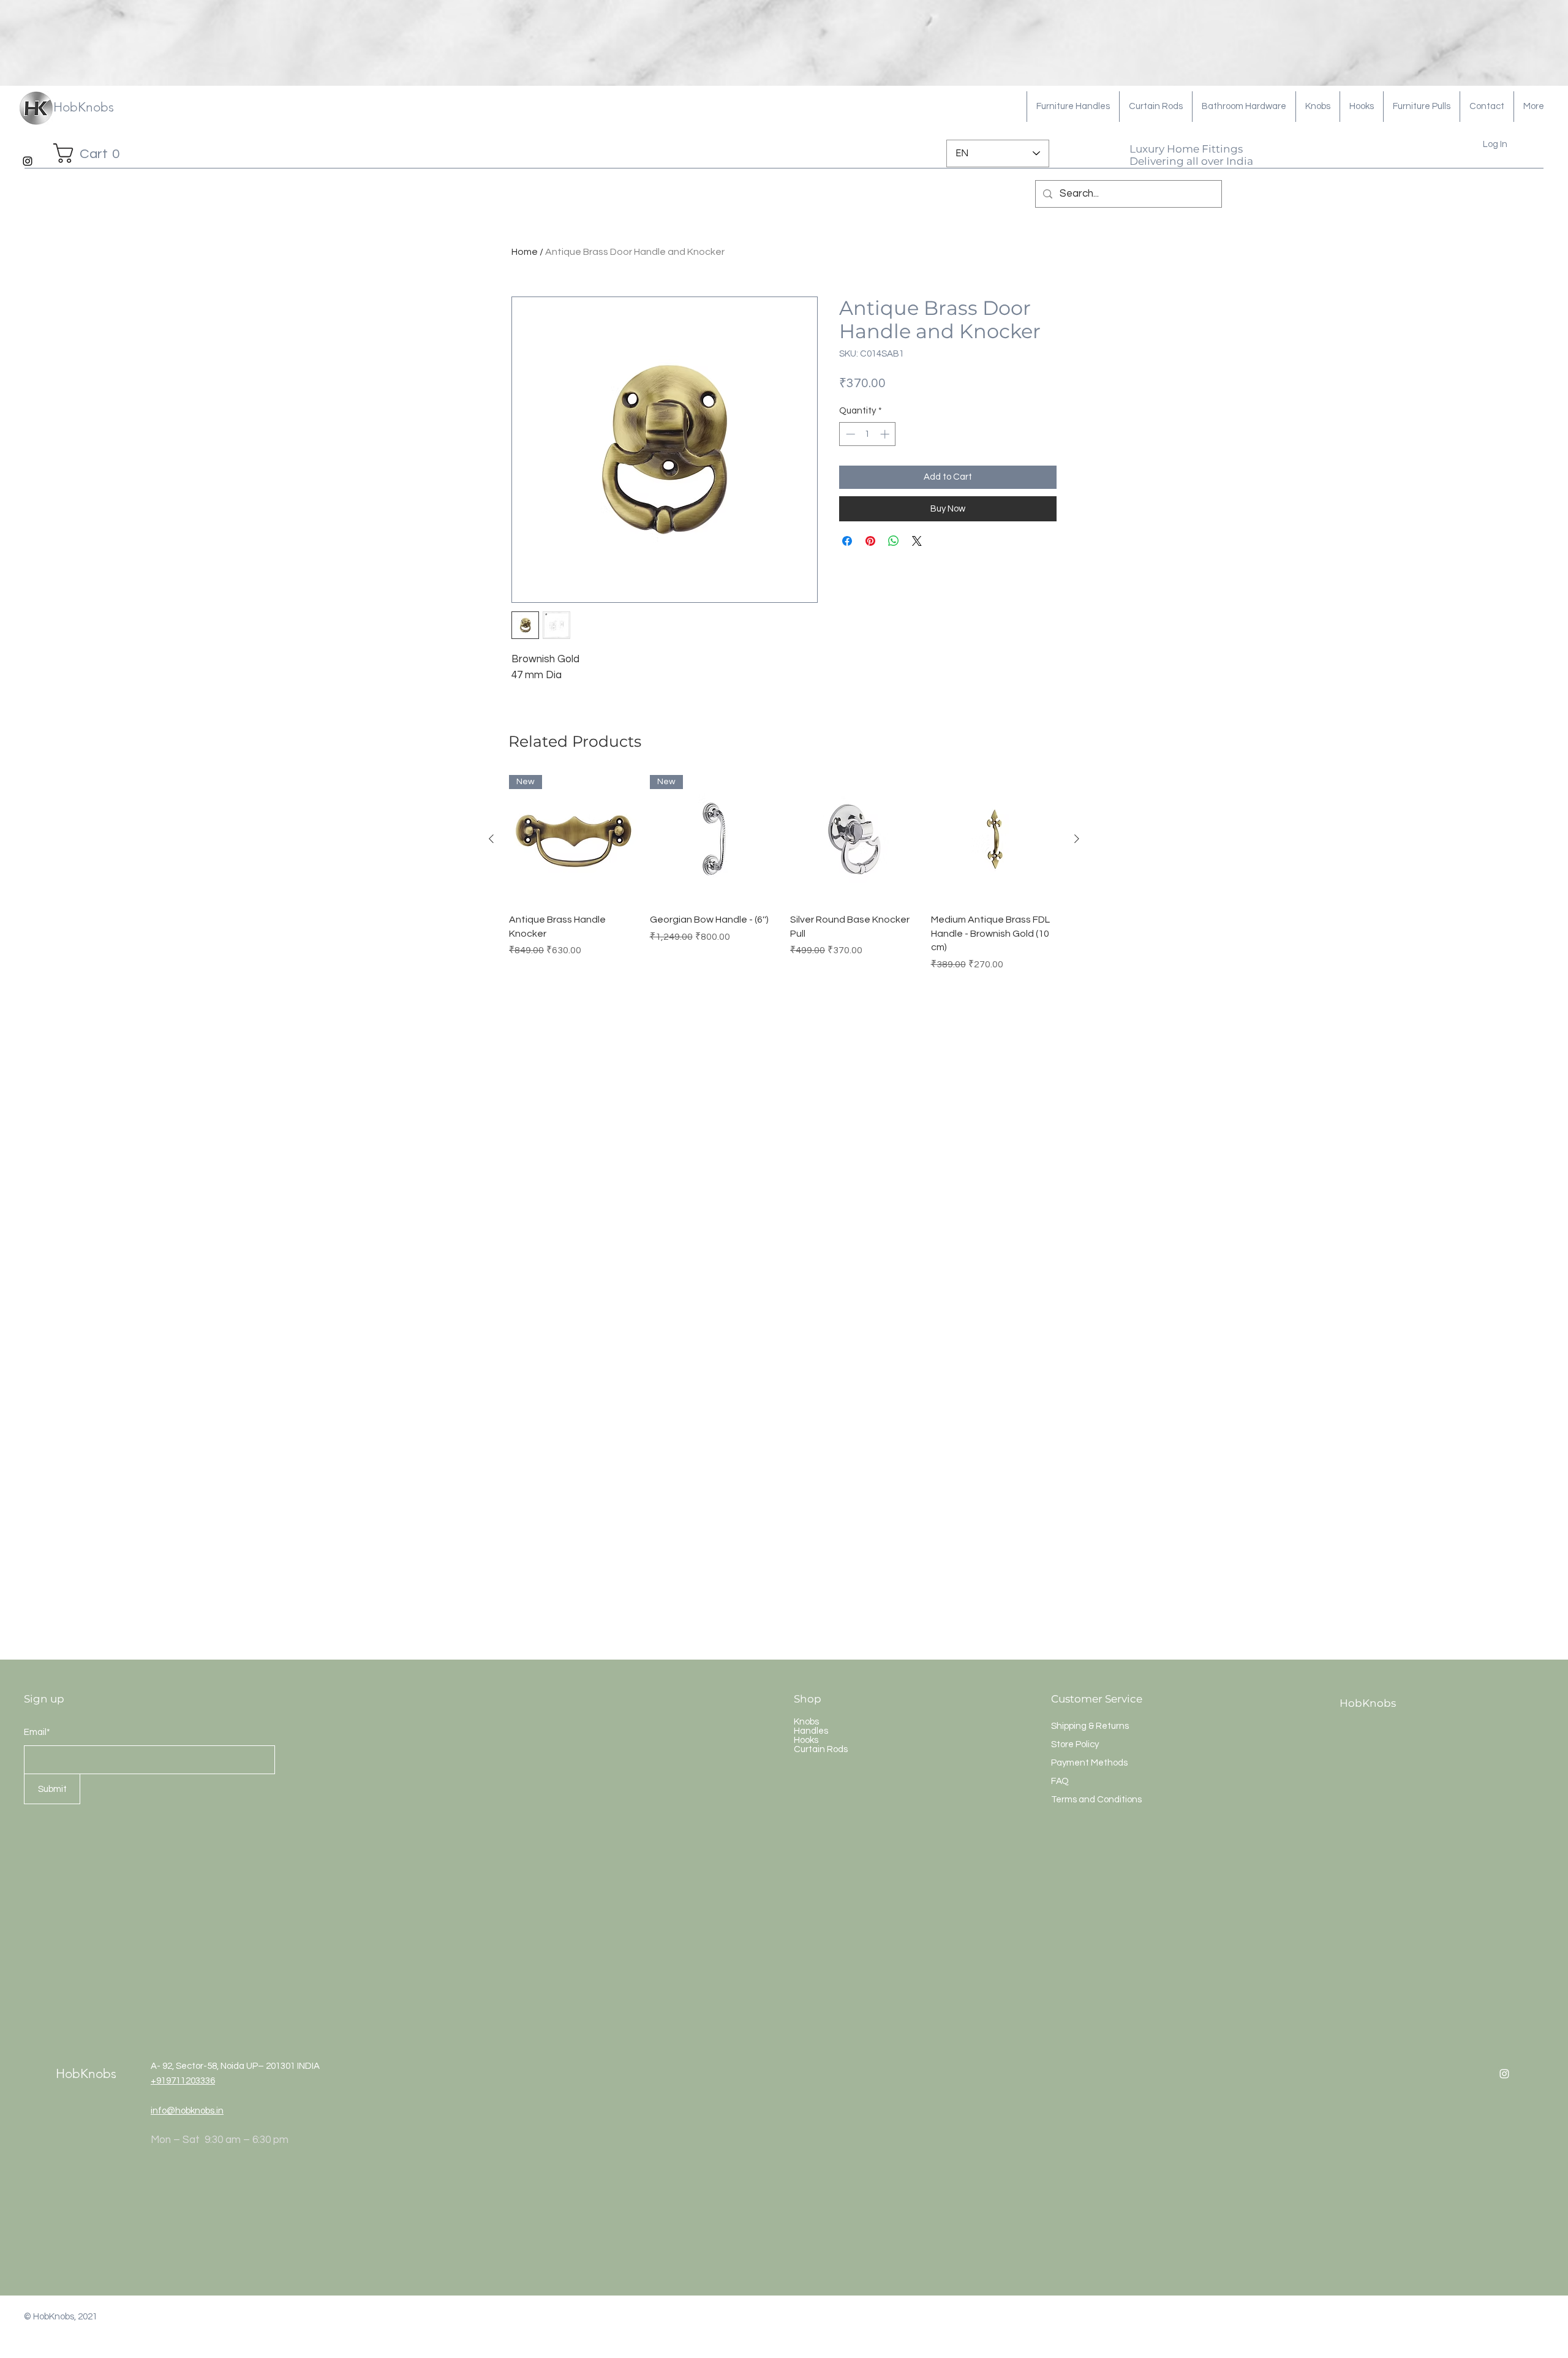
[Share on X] (917, 541)
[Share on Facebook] (847, 541)
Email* (37, 1732)
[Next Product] (1077, 839)
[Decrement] (849, 434)
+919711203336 (183, 2081)
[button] (91, 153)
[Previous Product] (491, 839)
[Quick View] (854, 839)
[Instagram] (28, 161)
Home (525, 252)
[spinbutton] (868, 434)
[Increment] (886, 434)
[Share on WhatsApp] (894, 541)
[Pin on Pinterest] (870, 541)
